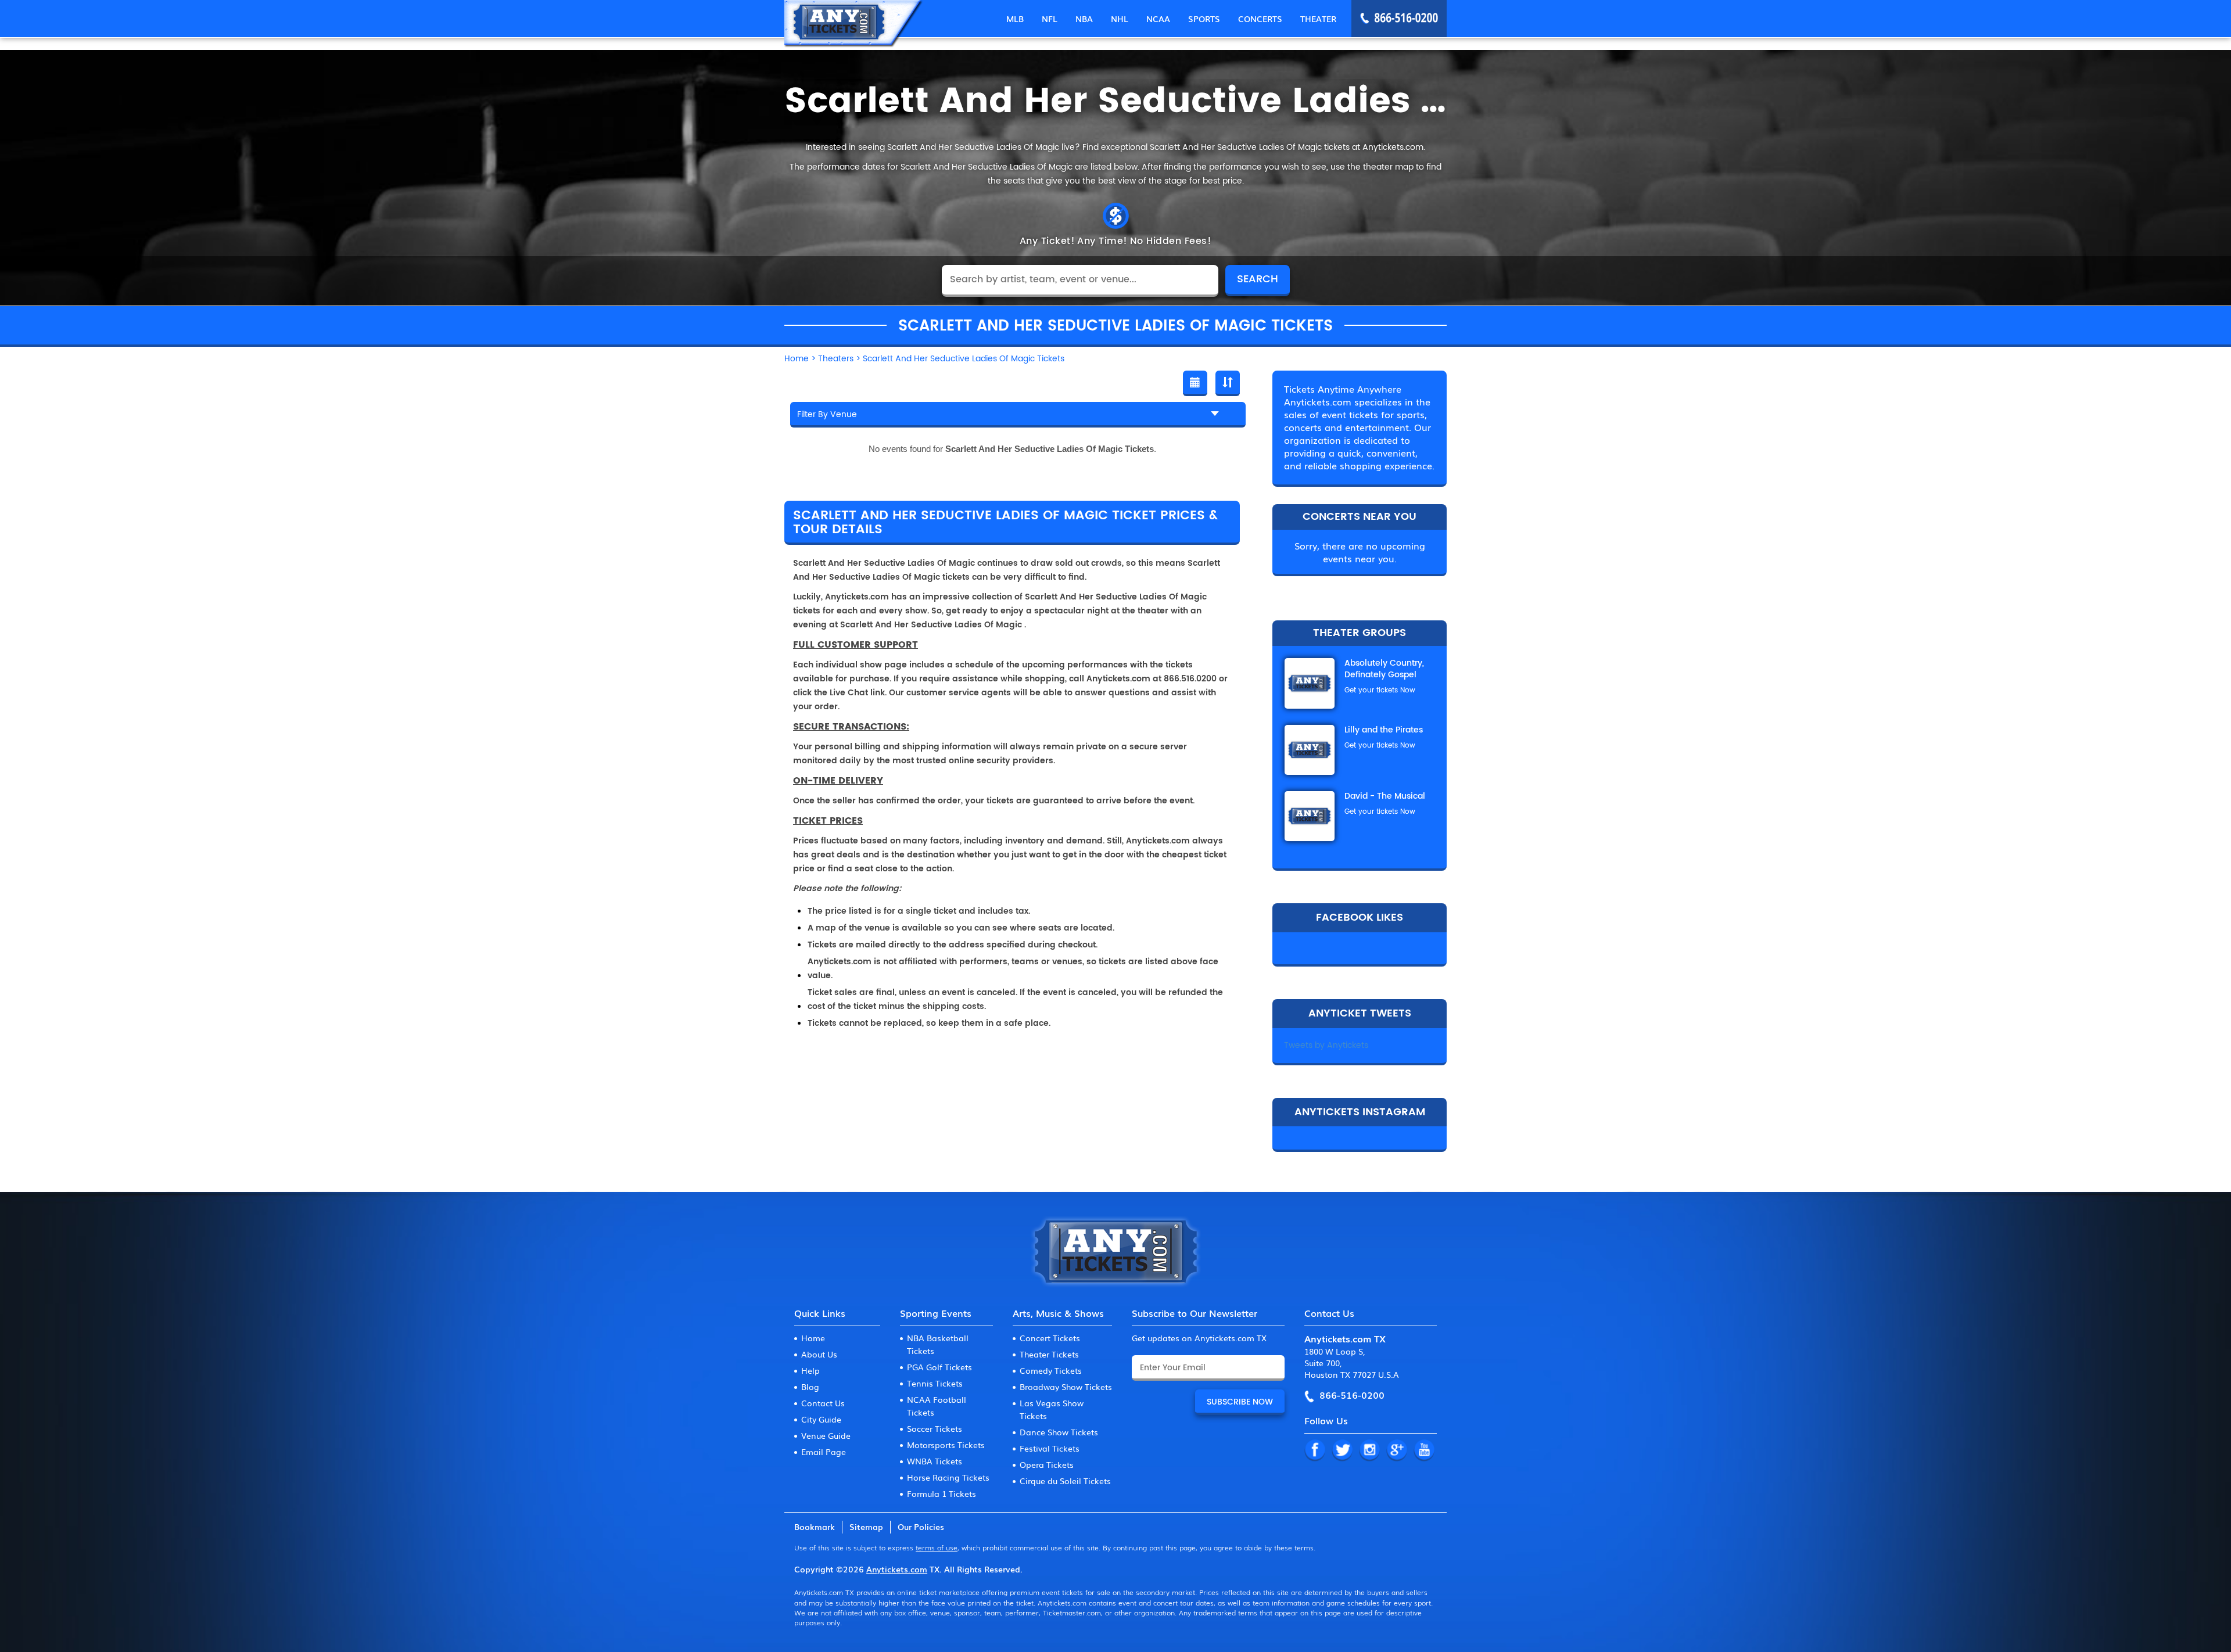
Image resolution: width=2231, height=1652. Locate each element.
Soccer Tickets (935, 1428)
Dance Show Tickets (1059, 1432)
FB (1315, 1450)
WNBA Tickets (935, 1461)
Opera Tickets (1047, 1464)
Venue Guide (826, 1435)
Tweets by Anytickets (1326, 1045)
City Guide (821, 1419)
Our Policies (921, 1527)
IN (1369, 1450)
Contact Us (823, 1403)
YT (1424, 1450)
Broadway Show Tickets (1066, 1387)
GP (1397, 1450)
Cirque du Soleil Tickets (1065, 1481)
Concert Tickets (1050, 1338)
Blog (810, 1387)
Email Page (824, 1452)
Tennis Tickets (935, 1383)
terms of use (937, 1547)
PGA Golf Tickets (939, 1367)
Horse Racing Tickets (948, 1477)
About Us (819, 1354)
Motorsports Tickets (946, 1445)
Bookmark (815, 1527)
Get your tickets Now (1380, 690)
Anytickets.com (897, 1569)
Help (810, 1370)
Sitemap (866, 1527)
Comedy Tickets (1051, 1370)
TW (1342, 1450)
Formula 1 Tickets (941, 1493)
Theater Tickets (1049, 1354)
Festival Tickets (1050, 1448)
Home (813, 1338)
